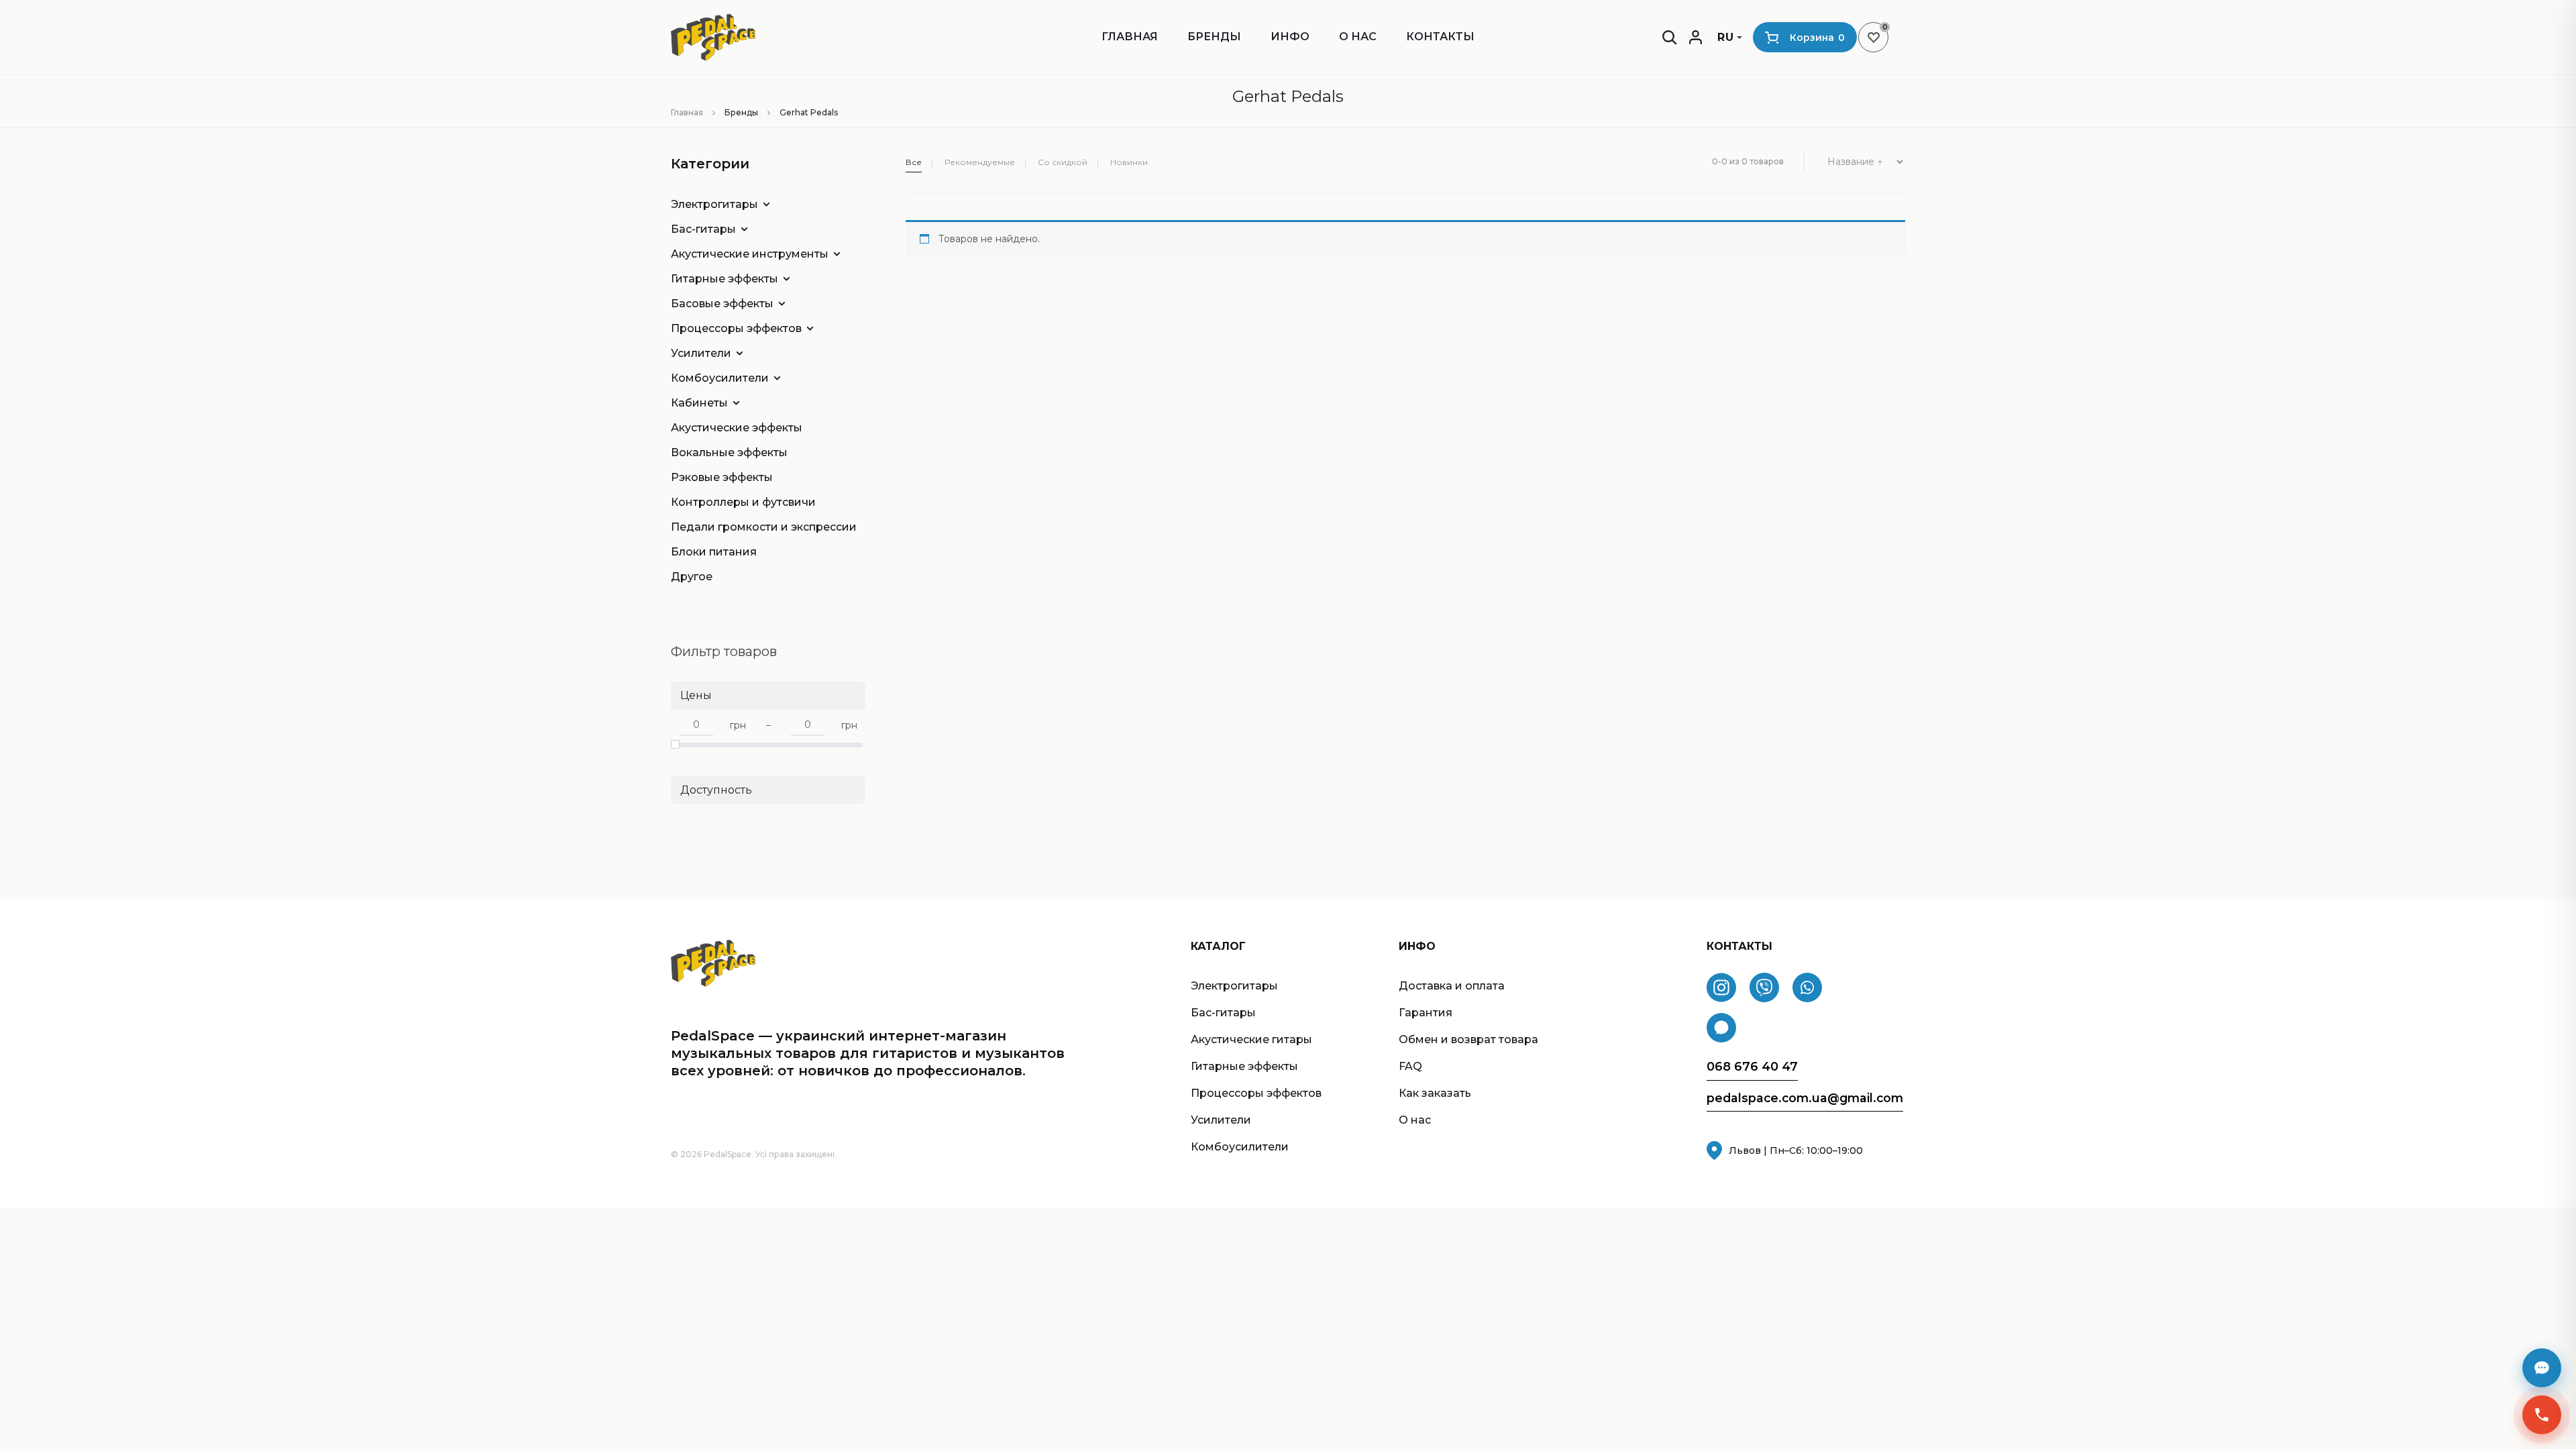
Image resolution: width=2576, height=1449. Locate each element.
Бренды (1214, 37)
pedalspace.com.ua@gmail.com (1805, 1098)
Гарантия (1426, 1013)
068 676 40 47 (1752, 1067)
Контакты (1440, 37)
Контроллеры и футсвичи (743, 502)
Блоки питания (714, 552)
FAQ (1410, 1066)
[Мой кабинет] (1696, 37)
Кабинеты (699, 403)
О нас (1358, 37)
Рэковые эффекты (722, 477)
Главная (1130, 37)
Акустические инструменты (750, 254)
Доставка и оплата (1452, 986)
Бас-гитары (703, 229)
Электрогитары (714, 204)
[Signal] (1721, 1028)
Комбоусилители (720, 378)
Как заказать (1435, 1093)
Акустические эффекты (737, 428)
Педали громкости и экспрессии (758, 527)
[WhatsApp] (1807, 987)
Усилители (701, 353)
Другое (692, 577)
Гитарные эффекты (724, 279)
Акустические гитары (1251, 1039)
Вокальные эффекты (729, 452)
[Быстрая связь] (2542, 1415)
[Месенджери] (2542, 1368)
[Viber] (1764, 987)
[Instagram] (1721, 987)
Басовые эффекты (722, 304)
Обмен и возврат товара (1468, 1039)
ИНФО (1290, 37)
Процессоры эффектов (736, 328)
